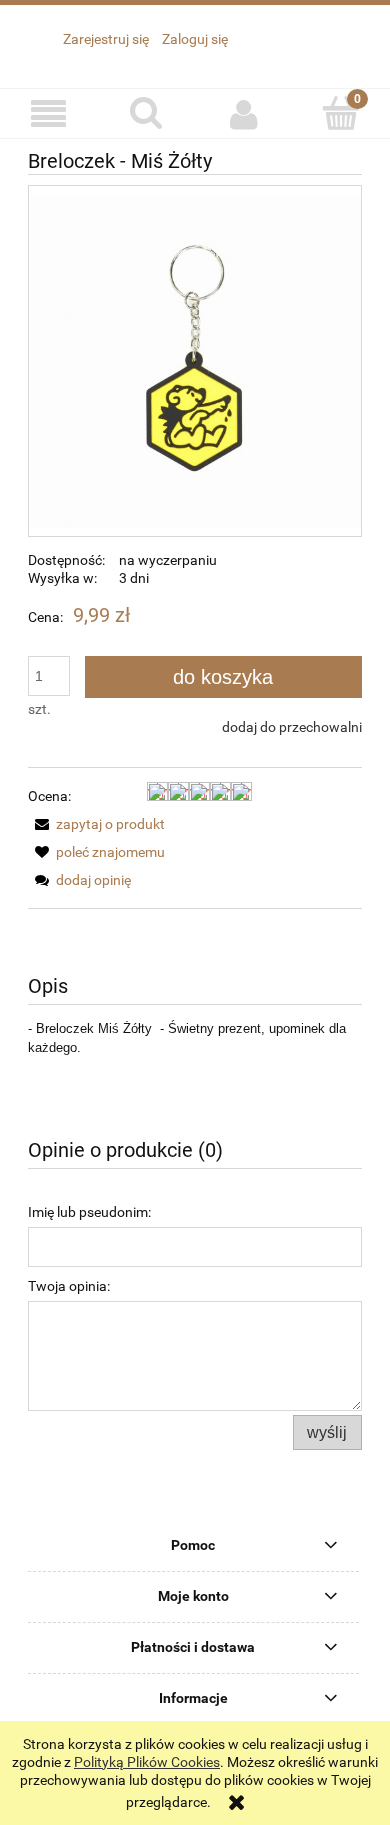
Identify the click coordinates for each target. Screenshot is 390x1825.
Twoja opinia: (69, 1286)
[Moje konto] (244, 114)
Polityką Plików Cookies (147, 1762)
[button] (49, 114)
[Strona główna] (171, 59)
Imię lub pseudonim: (89, 1212)
